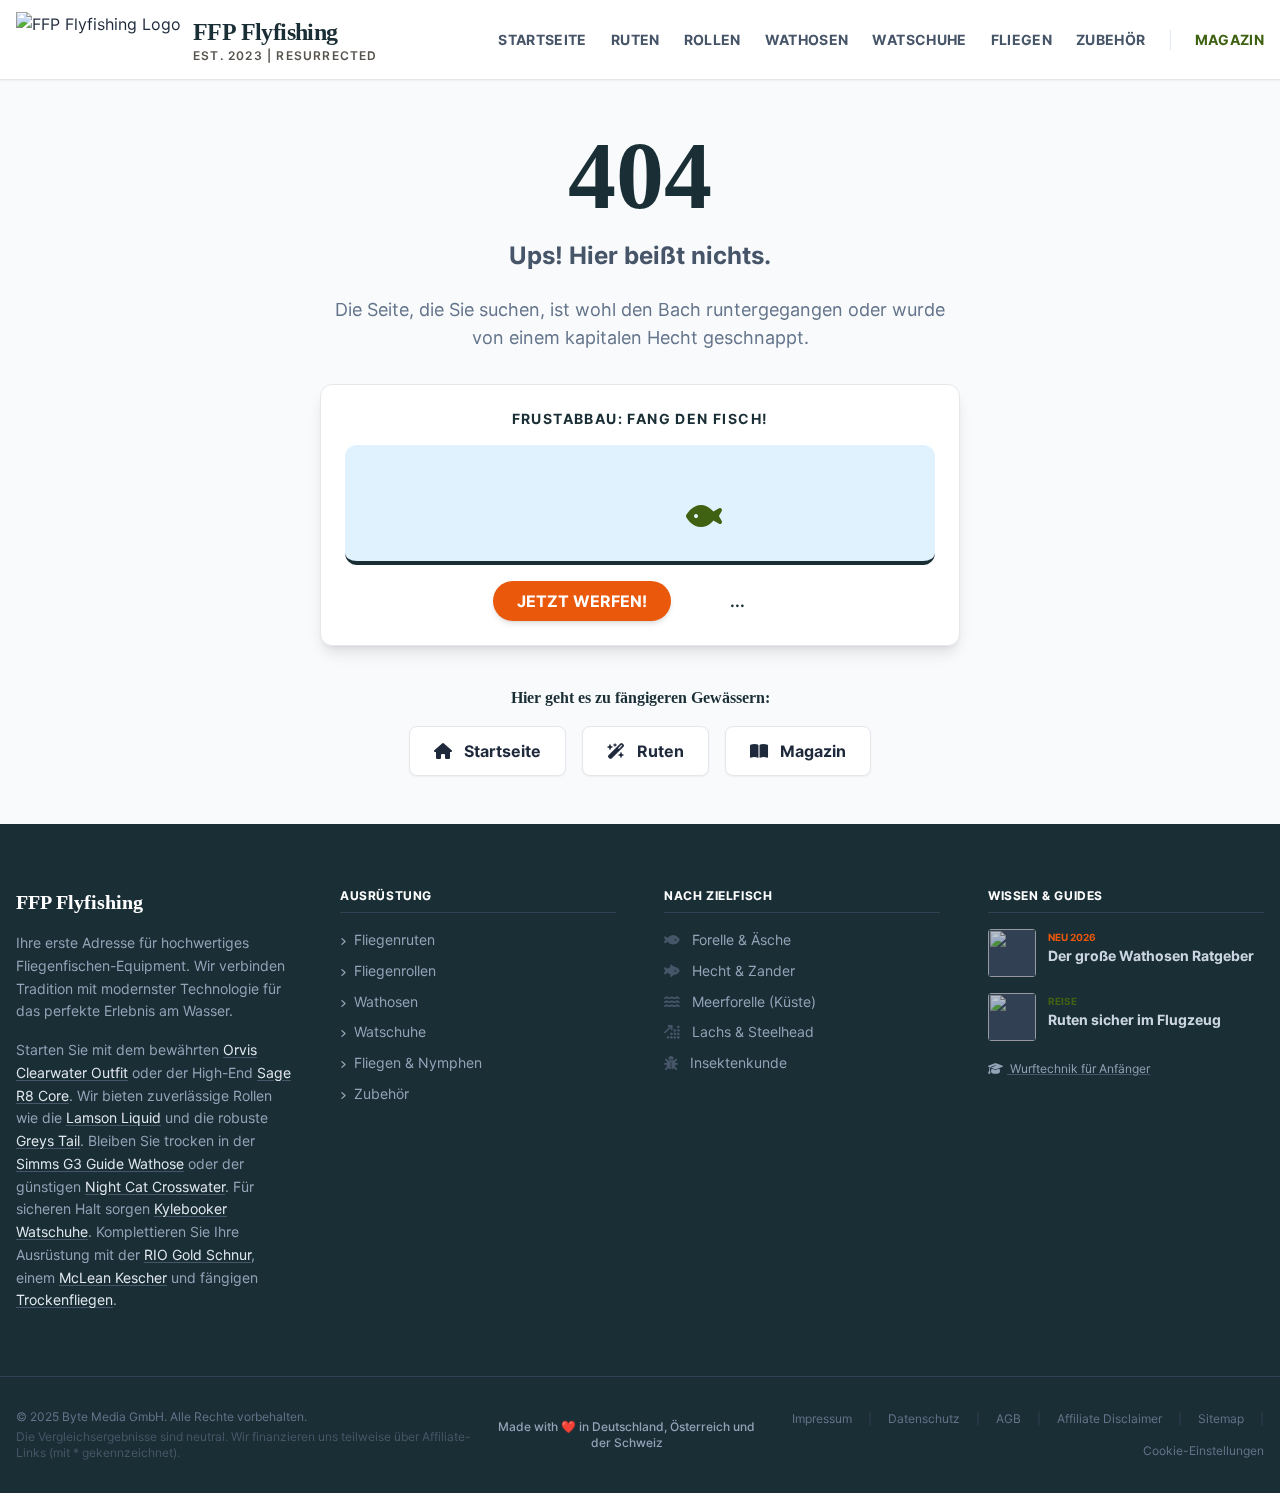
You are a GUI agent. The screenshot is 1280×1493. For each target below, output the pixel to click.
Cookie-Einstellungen (1203, 1450)
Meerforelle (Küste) (752, 1001)
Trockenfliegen (64, 1299)
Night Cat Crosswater (155, 1186)
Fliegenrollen (393, 970)
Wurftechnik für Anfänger (1078, 1068)
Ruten (635, 39)
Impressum (822, 1418)
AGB (1008, 1418)
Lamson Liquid (113, 1117)
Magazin (1229, 39)
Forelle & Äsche (739, 939)
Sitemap (1221, 1418)
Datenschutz (924, 1418)
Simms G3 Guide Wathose (100, 1163)
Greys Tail (48, 1140)
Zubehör (1110, 39)
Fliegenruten (392, 939)
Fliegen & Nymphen (416, 1062)
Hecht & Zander (741, 970)
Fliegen (1021, 39)
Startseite (542, 39)
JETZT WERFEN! (582, 601)
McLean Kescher (113, 1277)
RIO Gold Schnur (197, 1254)
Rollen (712, 39)
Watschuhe (919, 39)
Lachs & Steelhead (751, 1031)
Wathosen (807, 39)
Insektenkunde (736, 1062)
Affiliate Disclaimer (1109, 1418)
